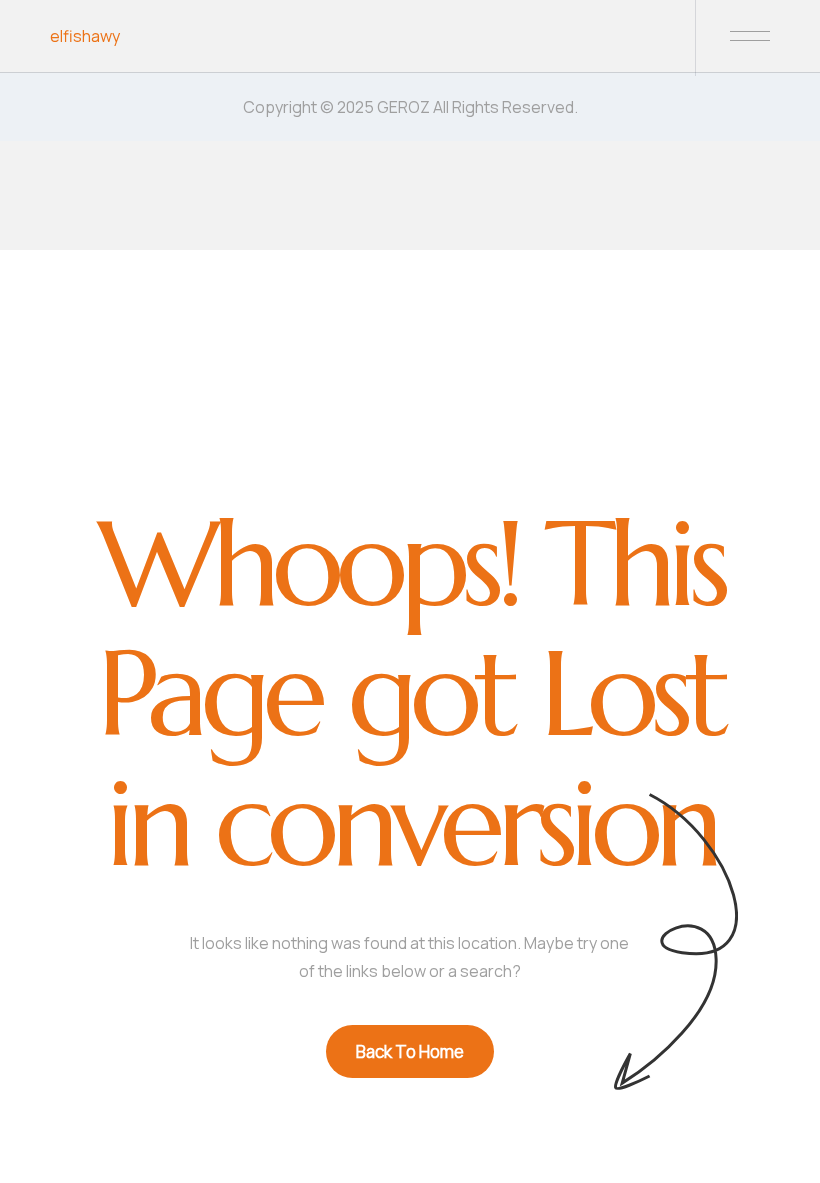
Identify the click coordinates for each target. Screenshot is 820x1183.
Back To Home (410, 1051)
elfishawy (85, 36)
